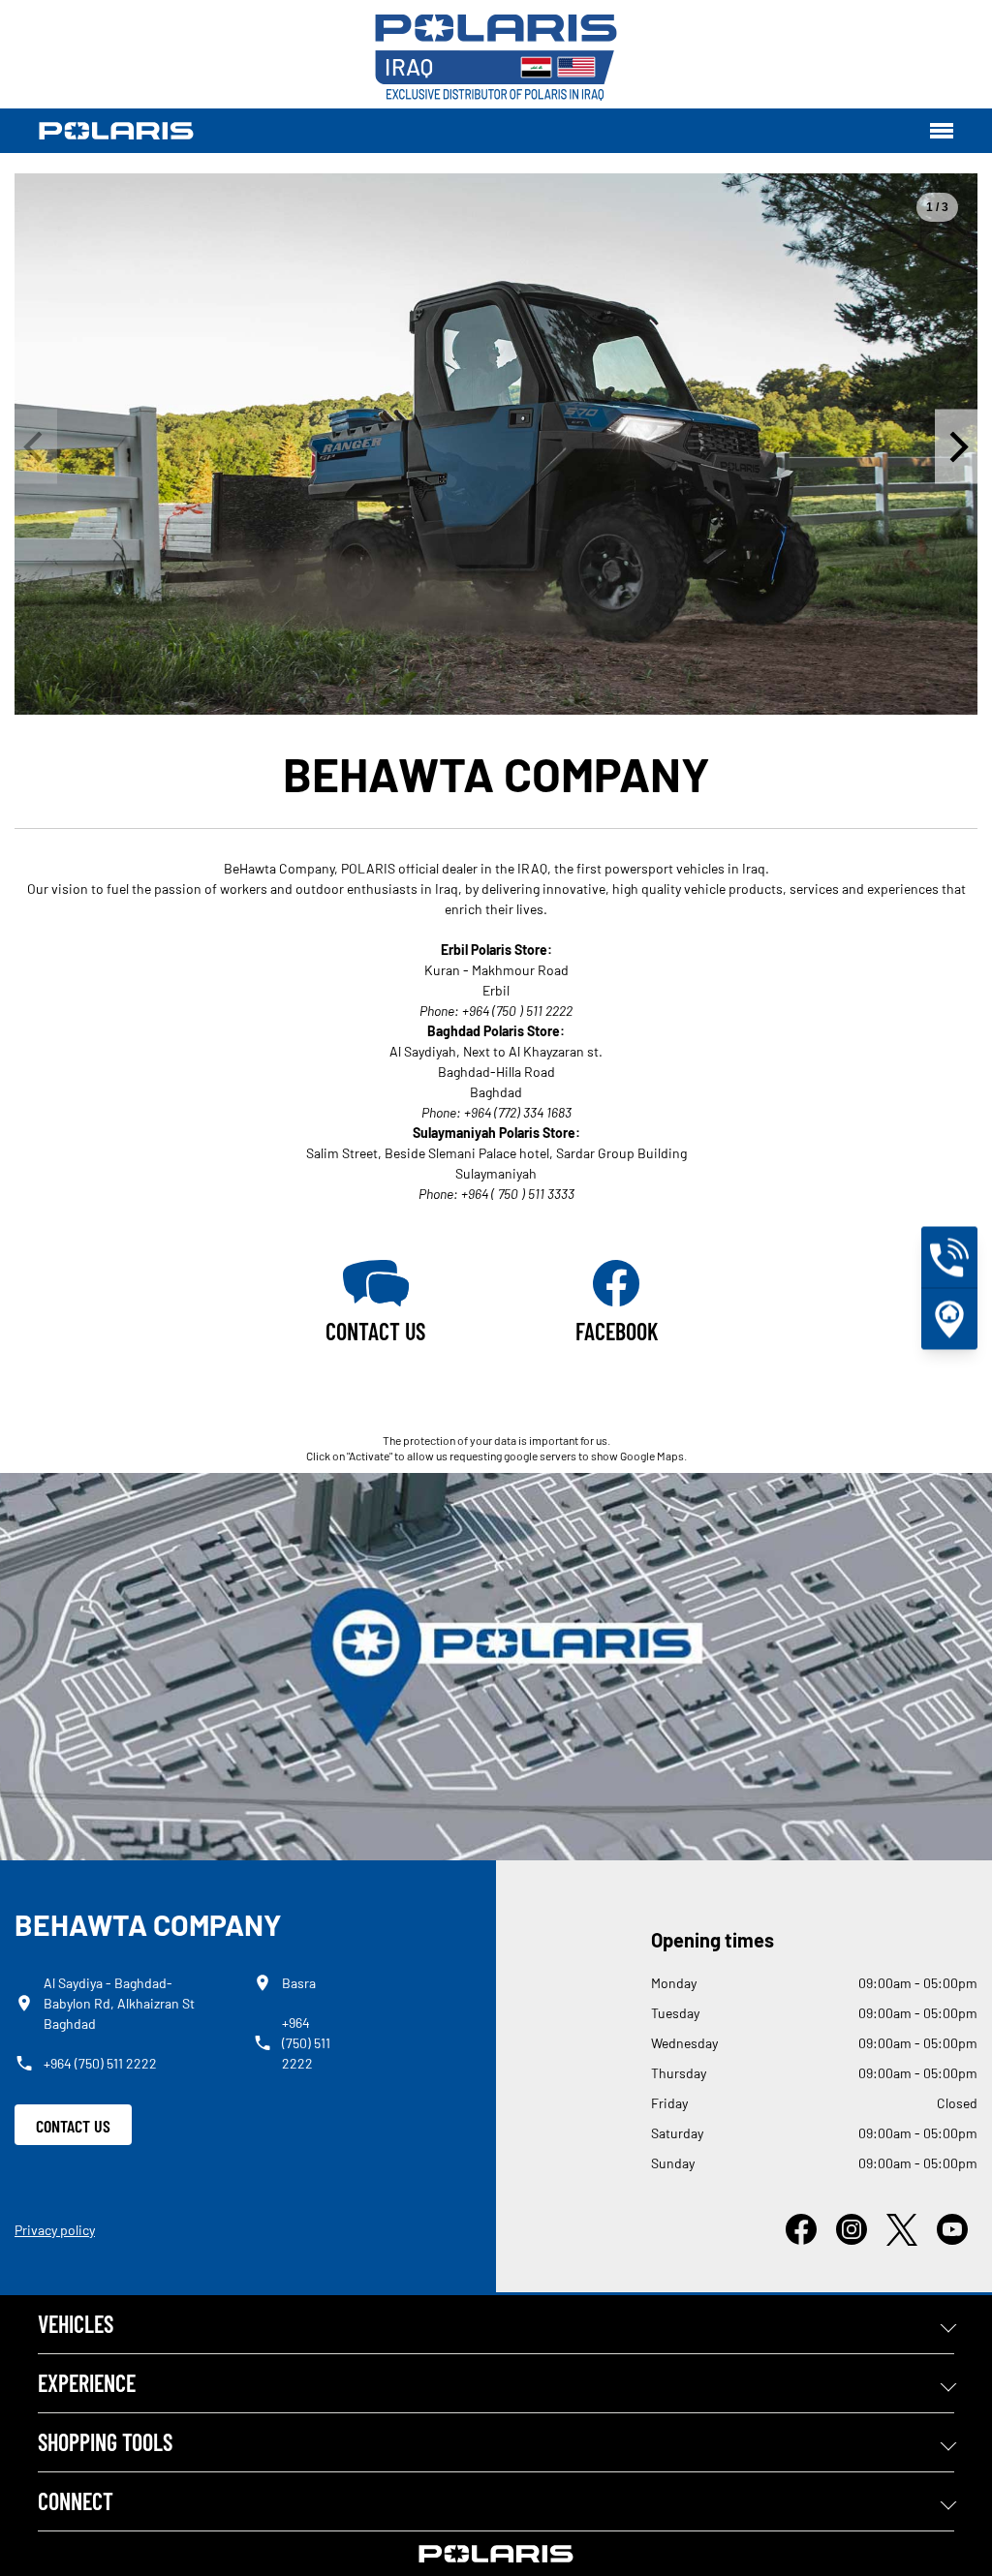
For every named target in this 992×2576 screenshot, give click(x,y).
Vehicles (76, 2324)
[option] (496, 444)
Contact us (73, 2126)
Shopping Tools (105, 2442)
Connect (76, 2501)
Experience (87, 2383)
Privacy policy (55, 2230)
